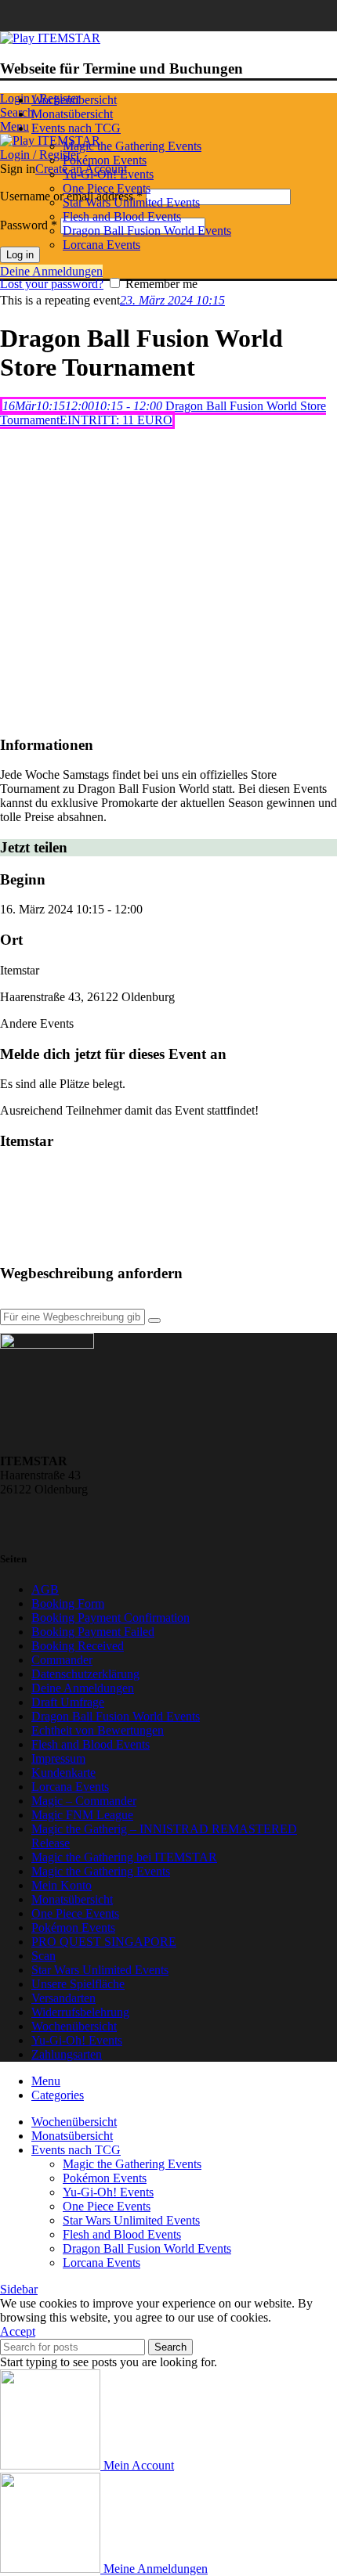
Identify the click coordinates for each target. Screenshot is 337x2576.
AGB (45, 1589)
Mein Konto (62, 1885)
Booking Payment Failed (93, 1632)
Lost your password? (52, 284)
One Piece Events (107, 188)
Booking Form (68, 1603)
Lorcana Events (101, 245)
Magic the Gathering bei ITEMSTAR (124, 1857)
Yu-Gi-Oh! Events (108, 174)
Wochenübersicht (74, 2026)
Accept (18, 2331)
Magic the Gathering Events (132, 146)
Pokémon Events (105, 160)
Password (29, 225)
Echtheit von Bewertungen (98, 1730)
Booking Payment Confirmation (111, 1618)
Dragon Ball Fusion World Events (147, 231)
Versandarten (63, 1998)
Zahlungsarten (67, 2054)
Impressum (58, 1758)
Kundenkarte (63, 1773)
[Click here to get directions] (154, 1320)
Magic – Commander (84, 1801)
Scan (43, 1956)
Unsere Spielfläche (78, 1984)
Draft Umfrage (68, 1702)
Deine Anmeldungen (51, 271)
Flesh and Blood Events (122, 216)
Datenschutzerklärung (85, 1674)
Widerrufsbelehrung (80, 2012)
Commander (62, 1660)
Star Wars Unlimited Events (131, 202)
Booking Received (78, 1646)
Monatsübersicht (72, 1899)
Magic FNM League (82, 1815)
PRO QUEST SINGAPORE (104, 1942)
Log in (20, 255)
